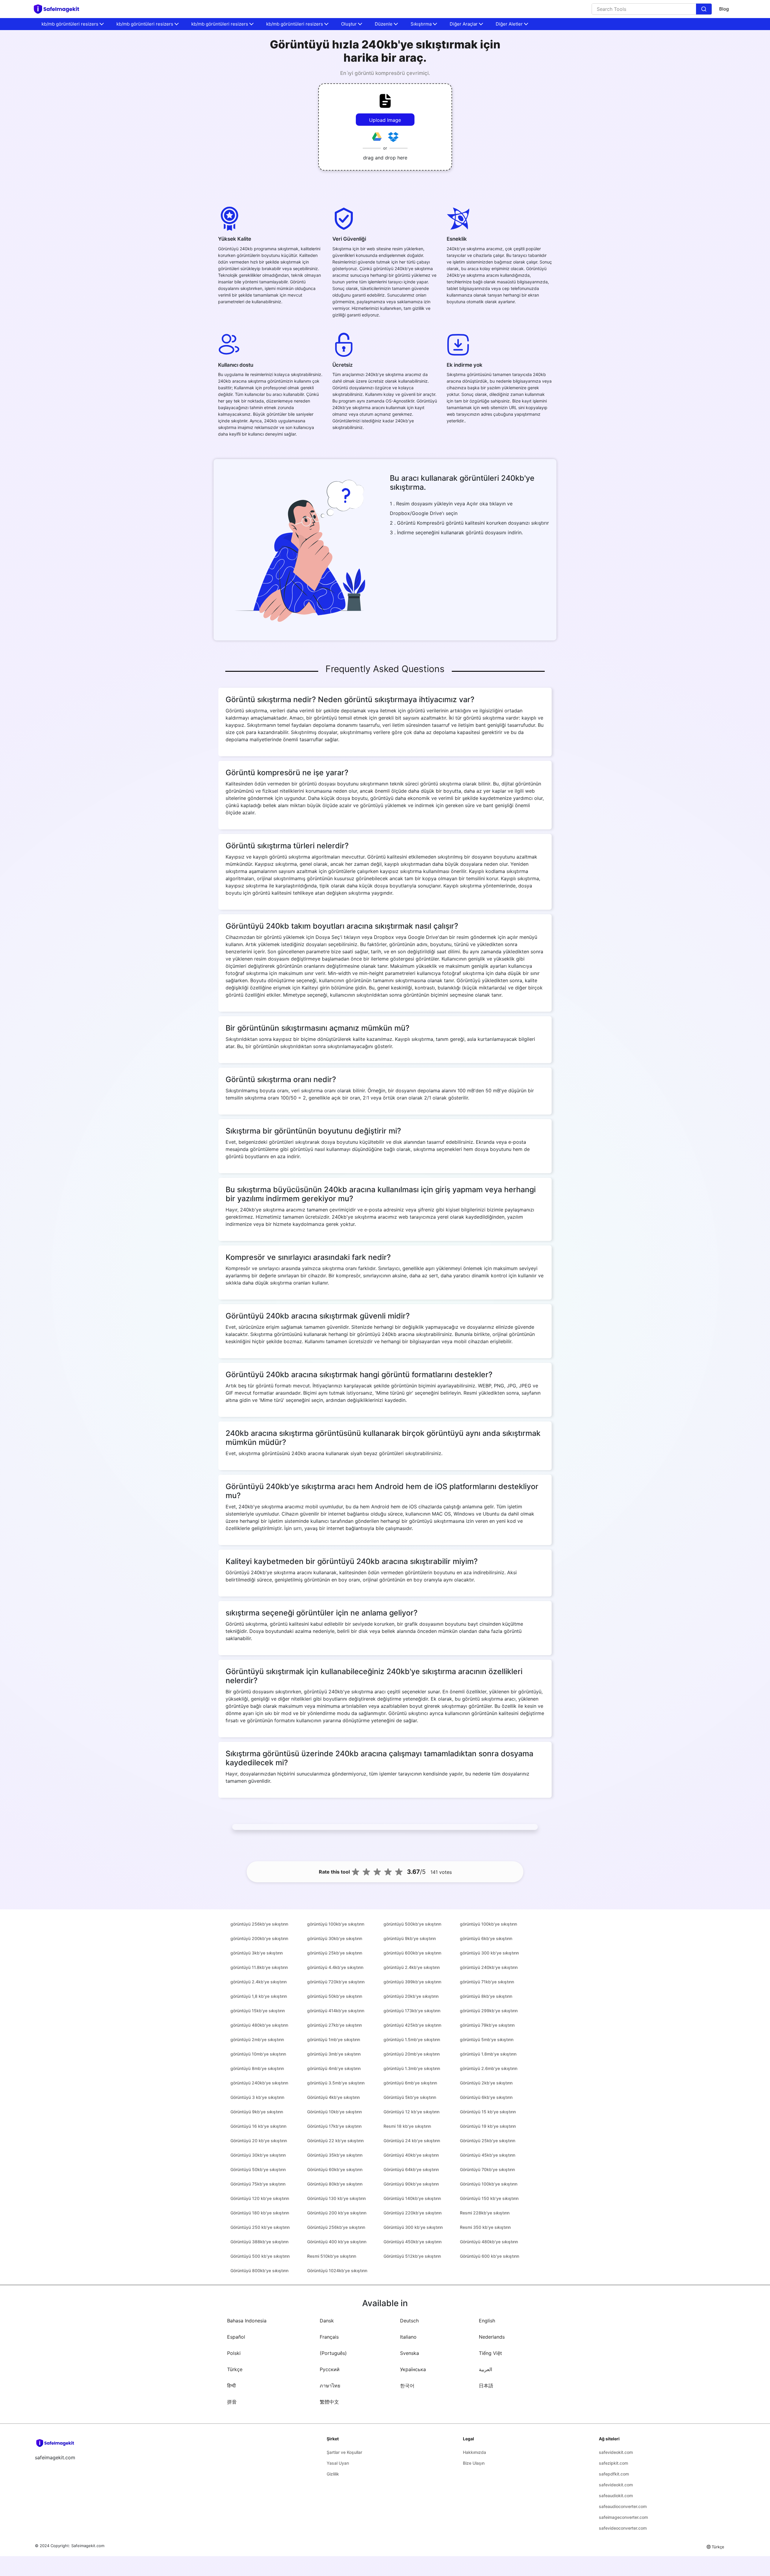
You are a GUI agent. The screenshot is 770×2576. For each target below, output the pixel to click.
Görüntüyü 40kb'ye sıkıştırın (411, 2155)
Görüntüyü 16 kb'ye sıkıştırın (258, 2126)
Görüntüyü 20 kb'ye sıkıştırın (259, 2141)
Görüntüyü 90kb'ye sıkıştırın (411, 2184)
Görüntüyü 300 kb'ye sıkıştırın (413, 2227)
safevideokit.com (616, 2452)
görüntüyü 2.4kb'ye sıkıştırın (412, 1967)
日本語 (486, 2386)
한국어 (407, 2386)
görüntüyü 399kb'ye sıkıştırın (412, 1982)
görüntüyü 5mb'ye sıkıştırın (487, 2039)
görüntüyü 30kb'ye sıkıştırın (335, 1938)
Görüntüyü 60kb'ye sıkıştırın (335, 2169)
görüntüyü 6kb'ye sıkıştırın (486, 1938)
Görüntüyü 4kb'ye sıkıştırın (333, 2097)
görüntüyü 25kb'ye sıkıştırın (335, 1953)
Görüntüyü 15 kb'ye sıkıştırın (488, 2112)
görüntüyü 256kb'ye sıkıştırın (259, 1924)
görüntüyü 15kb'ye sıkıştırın (258, 2011)
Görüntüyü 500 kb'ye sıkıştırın (260, 2256)
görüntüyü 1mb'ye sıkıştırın (334, 2039)
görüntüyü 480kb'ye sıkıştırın (259, 2025)
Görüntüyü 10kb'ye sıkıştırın (334, 2112)
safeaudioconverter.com (623, 2506)
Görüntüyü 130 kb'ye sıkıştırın (336, 2198)
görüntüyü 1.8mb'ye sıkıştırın (488, 2054)
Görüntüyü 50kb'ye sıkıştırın (258, 2169)
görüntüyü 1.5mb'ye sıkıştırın (412, 2039)
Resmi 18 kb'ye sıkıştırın (407, 2126)
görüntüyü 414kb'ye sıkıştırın (336, 2011)
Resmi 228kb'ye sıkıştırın (485, 2213)
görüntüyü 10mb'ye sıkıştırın (258, 2054)
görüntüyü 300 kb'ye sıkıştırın (489, 1953)
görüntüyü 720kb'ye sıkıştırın (336, 1982)
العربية (485, 2369)
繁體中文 (329, 2402)
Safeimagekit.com (88, 2546)
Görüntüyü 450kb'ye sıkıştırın (413, 2242)
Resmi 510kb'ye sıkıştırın (332, 2256)
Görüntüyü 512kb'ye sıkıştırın (412, 2256)
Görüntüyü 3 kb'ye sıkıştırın (257, 2097)
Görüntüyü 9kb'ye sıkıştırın (257, 2112)
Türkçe (235, 2369)
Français (329, 2337)
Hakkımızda (474, 2452)
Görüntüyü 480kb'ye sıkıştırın (489, 2242)
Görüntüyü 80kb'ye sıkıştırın (335, 2184)
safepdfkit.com (614, 2474)
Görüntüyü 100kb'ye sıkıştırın (489, 2184)
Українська (413, 2369)
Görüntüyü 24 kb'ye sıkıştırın (412, 2141)
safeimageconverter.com (623, 2517)
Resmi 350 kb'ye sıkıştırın (485, 2227)
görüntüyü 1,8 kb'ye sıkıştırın (259, 1996)
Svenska (410, 2353)
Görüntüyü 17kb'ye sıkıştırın (334, 2126)
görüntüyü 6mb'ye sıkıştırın (410, 2083)
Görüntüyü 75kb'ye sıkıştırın (258, 2184)
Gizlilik (333, 2474)
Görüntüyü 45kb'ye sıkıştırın (488, 2155)
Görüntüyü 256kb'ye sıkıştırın (336, 2227)
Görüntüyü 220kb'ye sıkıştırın (413, 2213)
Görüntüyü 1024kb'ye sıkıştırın (337, 2271)
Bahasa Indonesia (247, 2321)
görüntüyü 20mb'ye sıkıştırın (412, 2054)
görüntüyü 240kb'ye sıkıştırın (489, 1967)
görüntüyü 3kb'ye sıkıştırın (257, 1953)
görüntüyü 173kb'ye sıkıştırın (412, 2011)
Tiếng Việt (490, 2353)
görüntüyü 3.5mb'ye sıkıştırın (336, 2083)
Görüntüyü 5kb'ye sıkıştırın (410, 2097)
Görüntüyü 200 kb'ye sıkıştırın (337, 2213)
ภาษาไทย (330, 2386)
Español (236, 2337)
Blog (724, 9)
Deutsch (409, 2321)
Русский (330, 2369)
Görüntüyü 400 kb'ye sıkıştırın (337, 2242)
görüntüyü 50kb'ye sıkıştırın (335, 1996)
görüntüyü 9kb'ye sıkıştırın (410, 1938)
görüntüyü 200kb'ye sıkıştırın (259, 1938)
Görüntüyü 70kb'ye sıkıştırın (487, 2169)
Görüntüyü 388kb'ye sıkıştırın (259, 2242)
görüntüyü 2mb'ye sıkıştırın (257, 2039)
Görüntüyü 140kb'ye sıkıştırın (412, 2198)
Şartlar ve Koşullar (344, 2452)
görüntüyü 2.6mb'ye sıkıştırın (489, 2068)
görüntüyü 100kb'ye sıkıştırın (336, 1924)
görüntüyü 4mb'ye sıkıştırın (334, 2068)
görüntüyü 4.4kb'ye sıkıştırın (335, 1967)
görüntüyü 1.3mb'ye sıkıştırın (412, 2068)
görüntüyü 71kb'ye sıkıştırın (487, 1982)
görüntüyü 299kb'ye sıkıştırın (489, 2011)
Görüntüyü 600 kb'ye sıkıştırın (490, 2256)
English (487, 2321)
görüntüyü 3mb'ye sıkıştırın (334, 2054)
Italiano (408, 2337)
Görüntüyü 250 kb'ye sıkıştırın (260, 2227)
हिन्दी (231, 2386)
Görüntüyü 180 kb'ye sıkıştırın (260, 2213)
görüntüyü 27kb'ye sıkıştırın (334, 2025)
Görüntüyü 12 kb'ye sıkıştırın (411, 2112)
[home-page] (59, 9)
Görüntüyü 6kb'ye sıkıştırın (486, 2097)
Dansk (327, 2321)
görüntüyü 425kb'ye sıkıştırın (412, 2025)
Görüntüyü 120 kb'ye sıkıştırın (260, 2198)
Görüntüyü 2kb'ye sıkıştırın (486, 2083)
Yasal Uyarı (338, 2463)
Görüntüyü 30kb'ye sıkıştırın (258, 2155)
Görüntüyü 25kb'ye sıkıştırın (488, 2141)
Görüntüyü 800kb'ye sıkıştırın (259, 2271)
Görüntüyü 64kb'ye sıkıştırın (411, 2169)
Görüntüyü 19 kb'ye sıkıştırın (488, 2126)
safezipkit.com (613, 2463)
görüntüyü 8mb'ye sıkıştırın (257, 2068)
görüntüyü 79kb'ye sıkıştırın (487, 2025)
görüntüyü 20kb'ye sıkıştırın (411, 1996)
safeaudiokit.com (616, 2496)
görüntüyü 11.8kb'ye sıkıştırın (259, 1967)
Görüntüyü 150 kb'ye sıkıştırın (489, 2198)
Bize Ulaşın (474, 2463)
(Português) (333, 2353)
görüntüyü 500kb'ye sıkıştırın (412, 1924)
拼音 (232, 2402)
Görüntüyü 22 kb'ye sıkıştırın (335, 2141)
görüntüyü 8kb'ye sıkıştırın (486, 1996)
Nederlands (492, 2337)
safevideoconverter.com (623, 2528)
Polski (234, 2353)
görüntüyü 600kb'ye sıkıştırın (412, 1953)
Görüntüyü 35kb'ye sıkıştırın (335, 2155)
